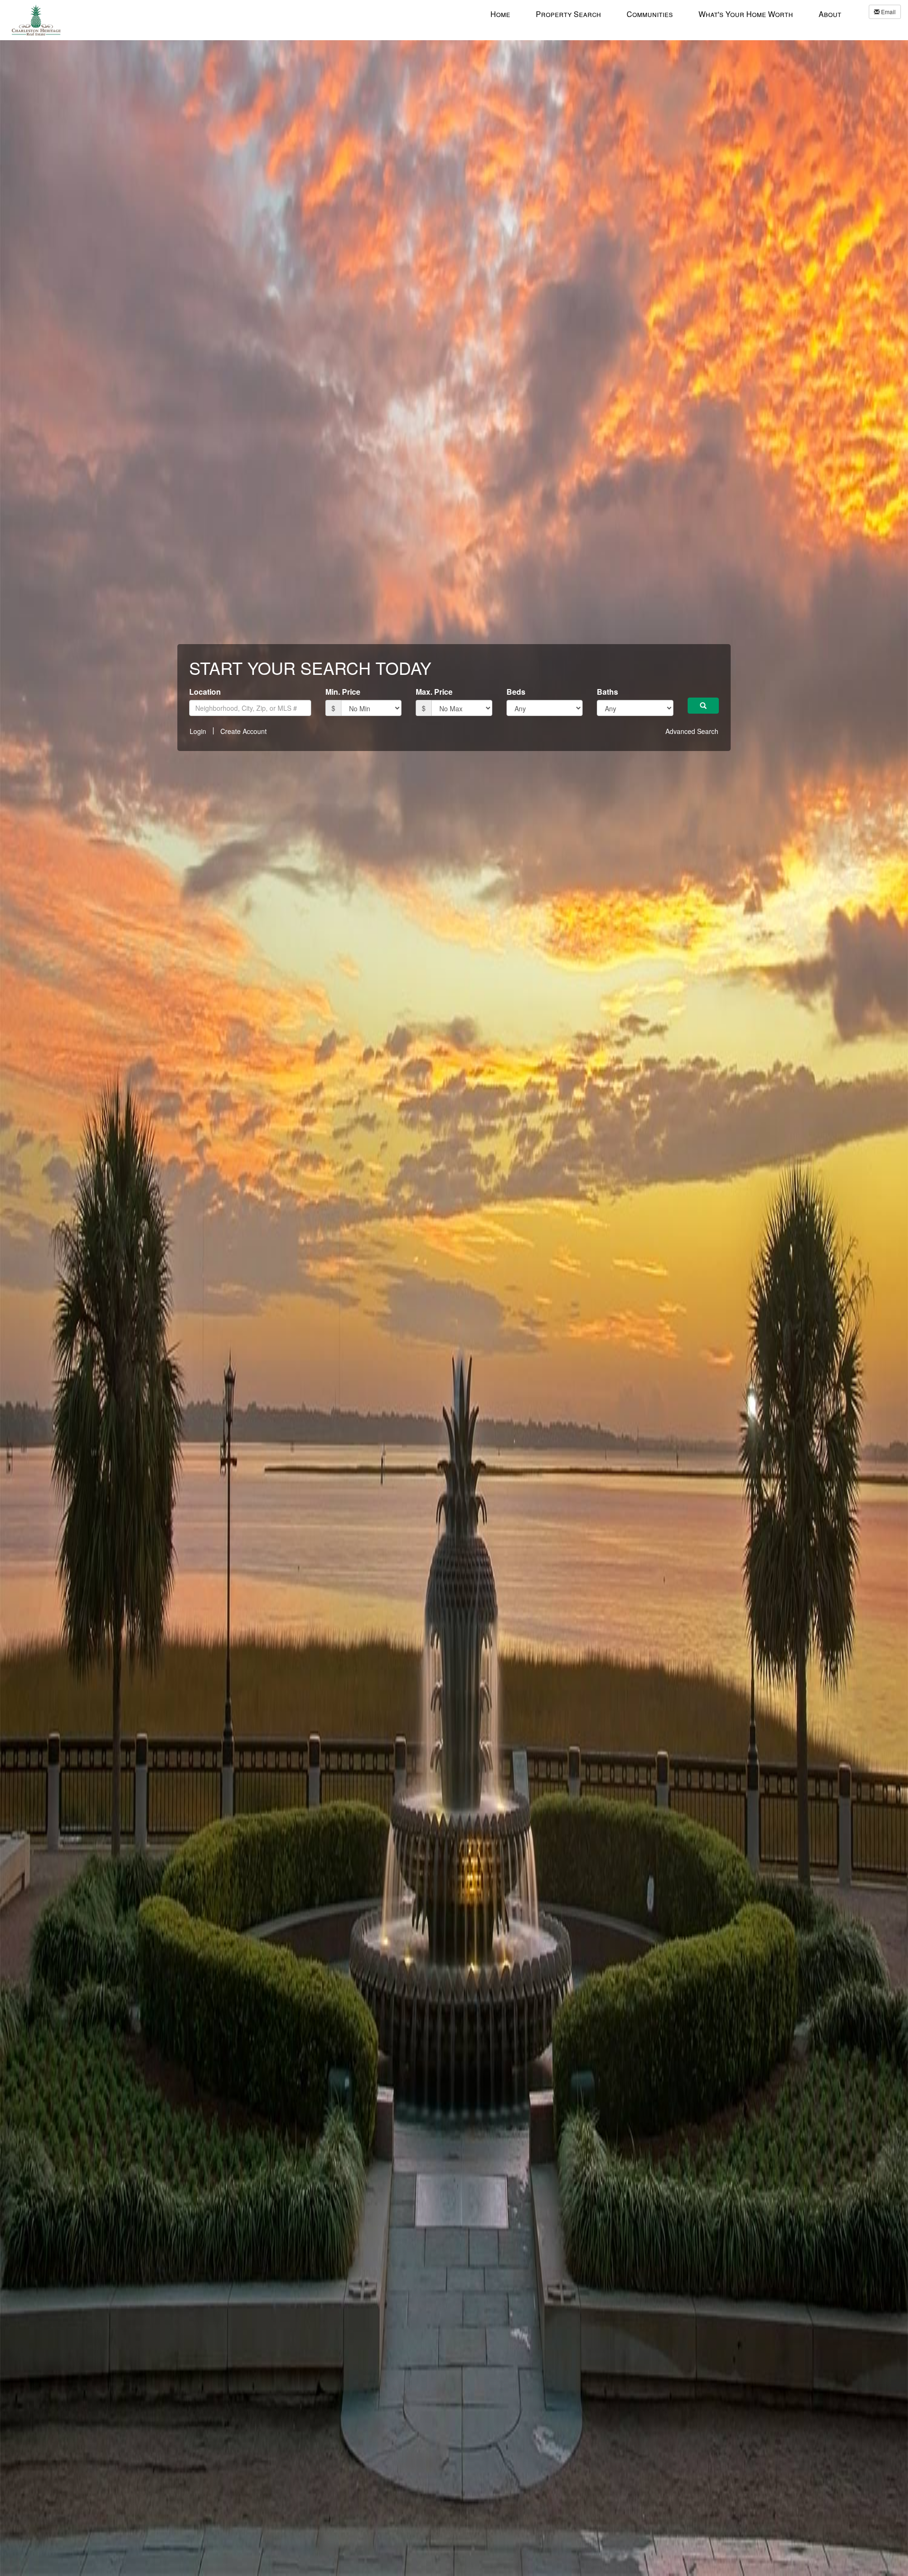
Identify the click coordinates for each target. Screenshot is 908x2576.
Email (888, 12)
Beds (516, 692)
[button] (703, 706)
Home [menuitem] (500, 14)
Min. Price (343, 692)
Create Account (244, 731)
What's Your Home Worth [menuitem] (746, 14)
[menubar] (666, 14)
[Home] (36, 19)
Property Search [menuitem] (568, 14)
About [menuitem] (830, 14)
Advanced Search (692, 731)
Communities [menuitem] (650, 14)
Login (198, 731)
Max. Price (434, 692)
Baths (607, 692)
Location (205, 692)
